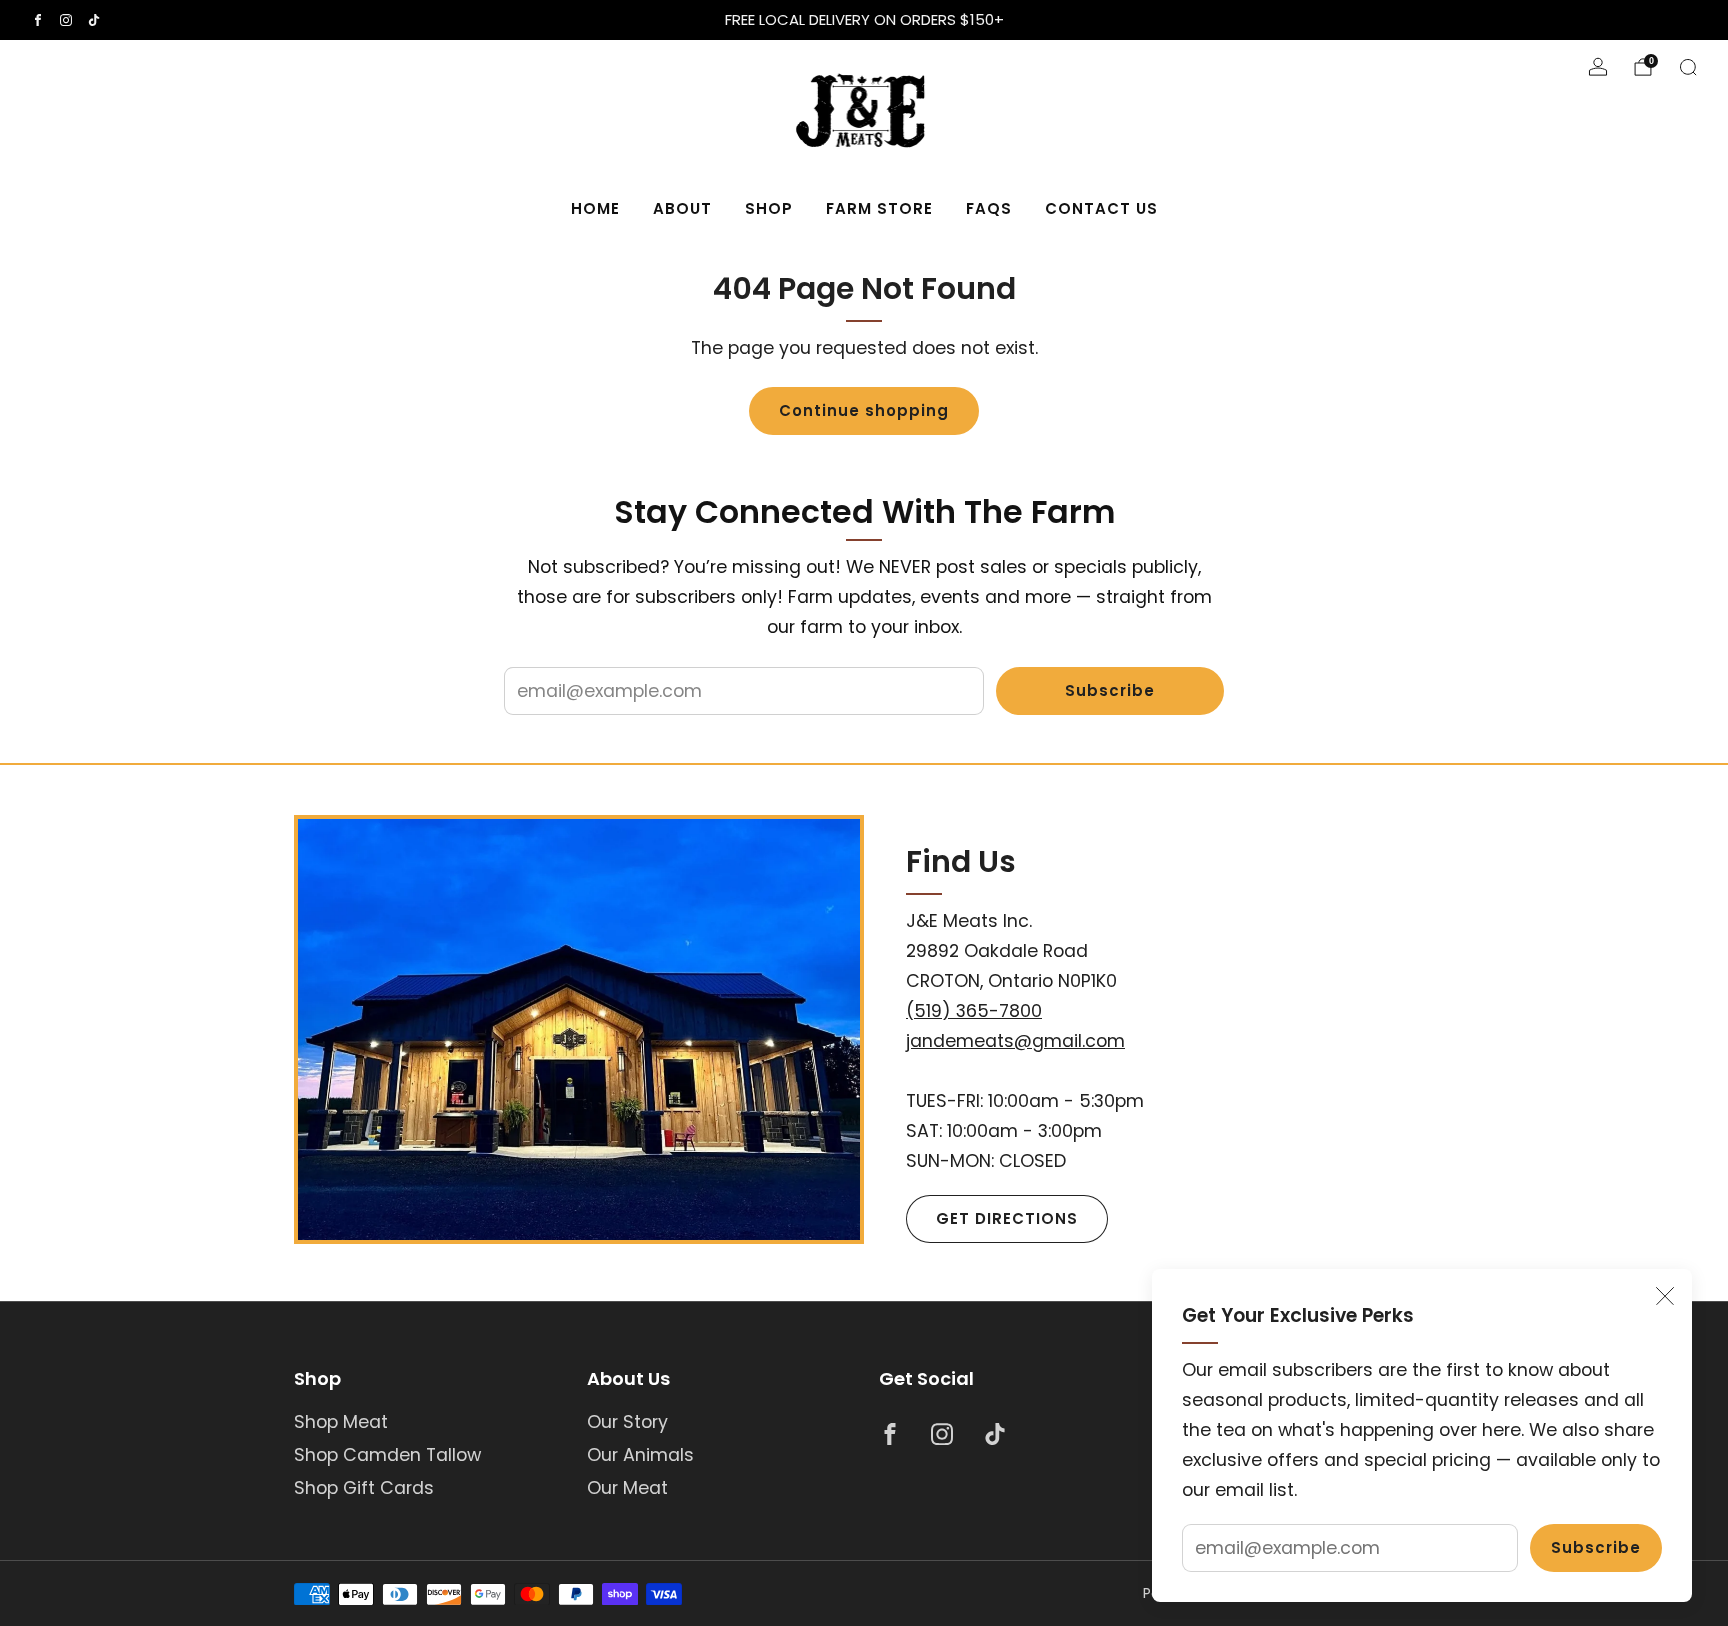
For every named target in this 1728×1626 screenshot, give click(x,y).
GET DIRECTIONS (1007, 1218)
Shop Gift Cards (364, 1488)
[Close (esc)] (1665, 1296)
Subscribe (1596, 1547)
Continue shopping (864, 410)
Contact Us (1101, 208)
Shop (769, 208)
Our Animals (640, 1455)
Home (595, 208)
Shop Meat (341, 1422)
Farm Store (879, 208)
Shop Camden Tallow (387, 1455)
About (682, 208)
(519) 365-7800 (974, 1011)
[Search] (1688, 67)
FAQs (989, 208)
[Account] (1598, 67)
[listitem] (864, 20)
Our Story (627, 1422)
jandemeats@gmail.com (1015, 1041)
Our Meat (627, 1488)
